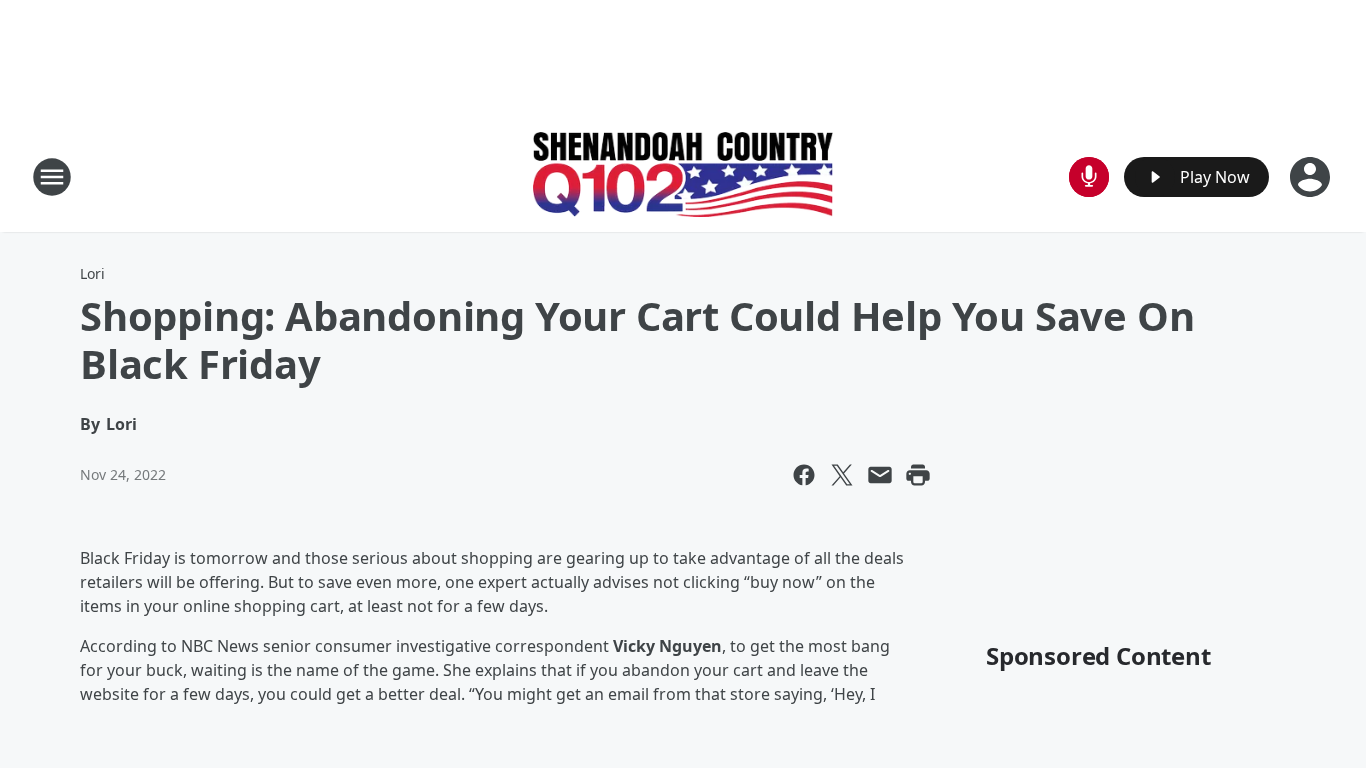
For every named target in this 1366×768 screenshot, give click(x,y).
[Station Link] (683, 177)
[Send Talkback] (1089, 177)
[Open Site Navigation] (52, 177)
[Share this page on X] (842, 475)
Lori (92, 273)
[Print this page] (918, 475)
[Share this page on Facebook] (804, 475)
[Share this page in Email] (880, 475)
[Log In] (1312, 177)
